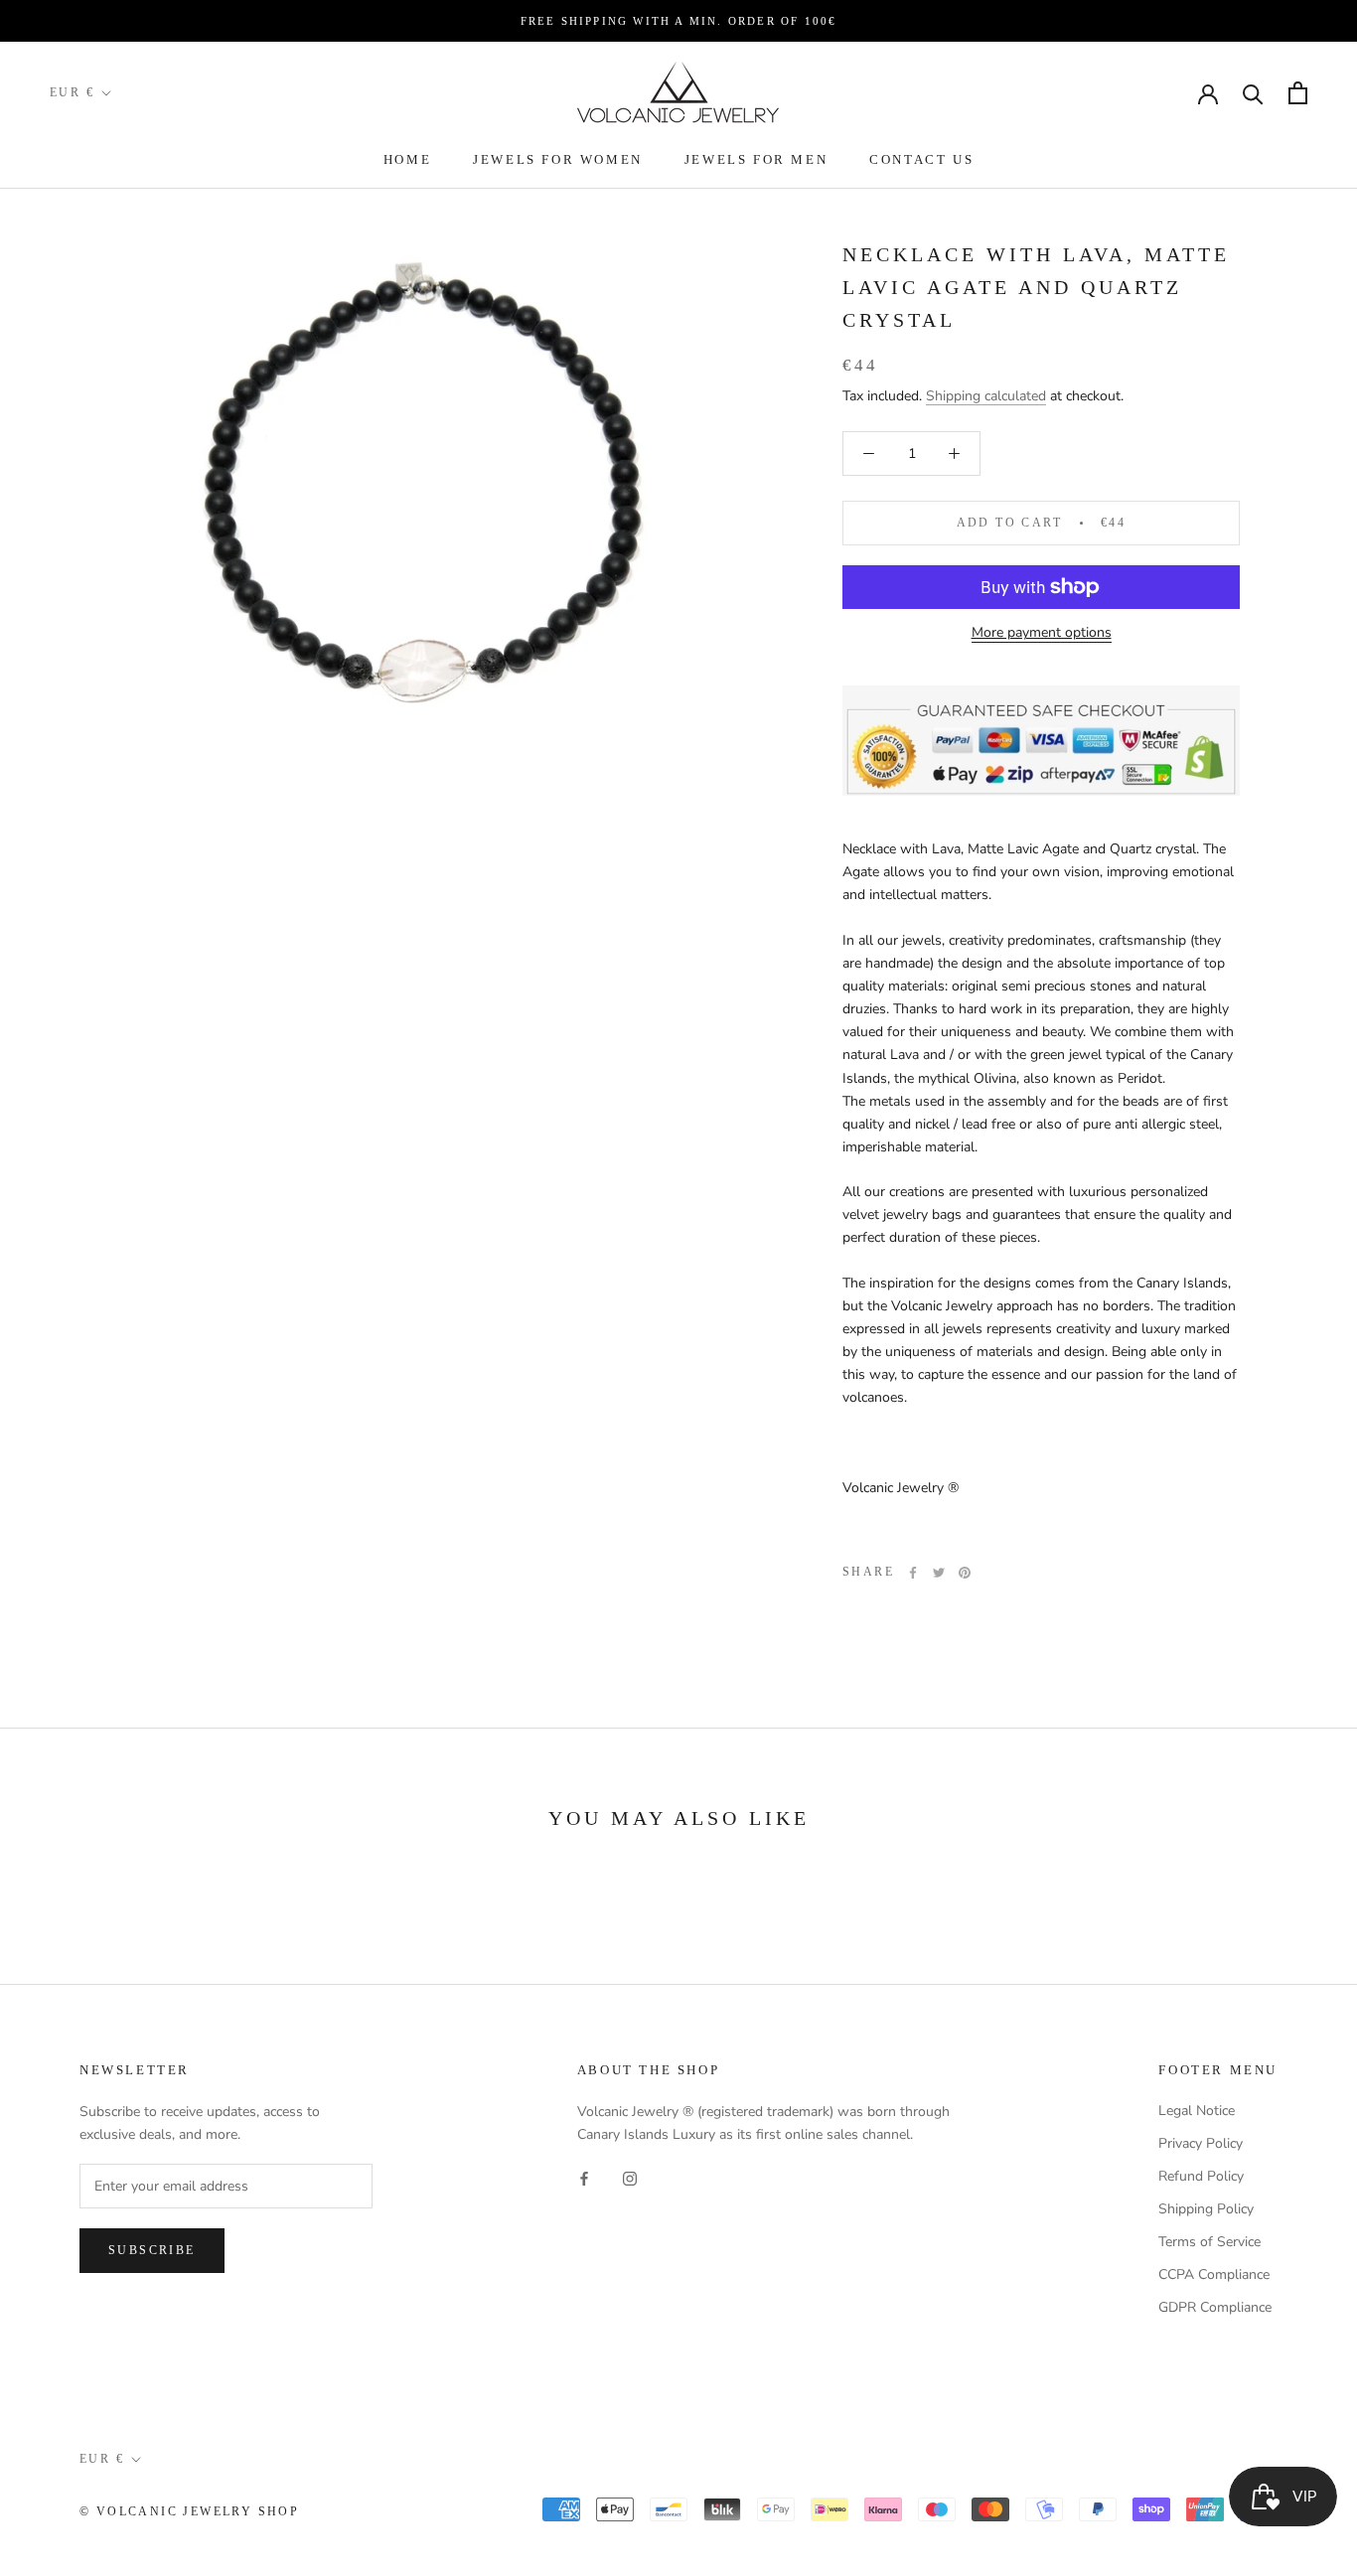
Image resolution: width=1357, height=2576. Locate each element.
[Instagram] (630, 2177)
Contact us (921, 159)
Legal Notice (1197, 2111)
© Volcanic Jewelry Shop (189, 2511)
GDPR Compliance (1215, 2307)
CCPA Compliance (1214, 2274)
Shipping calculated (986, 396)
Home (407, 159)
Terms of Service (1209, 2242)
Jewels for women (558, 159)
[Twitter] (939, 1573)
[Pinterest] (965, 1573)
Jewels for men (756, 159)
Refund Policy (1201, 2176)
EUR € (72, 92)
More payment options (1042, 632)
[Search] (1253, 93)
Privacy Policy (1201, 2143)
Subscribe (152, 2250)
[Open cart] (1298, 93)
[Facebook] (913, 1573)
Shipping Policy (1206, 2209)
